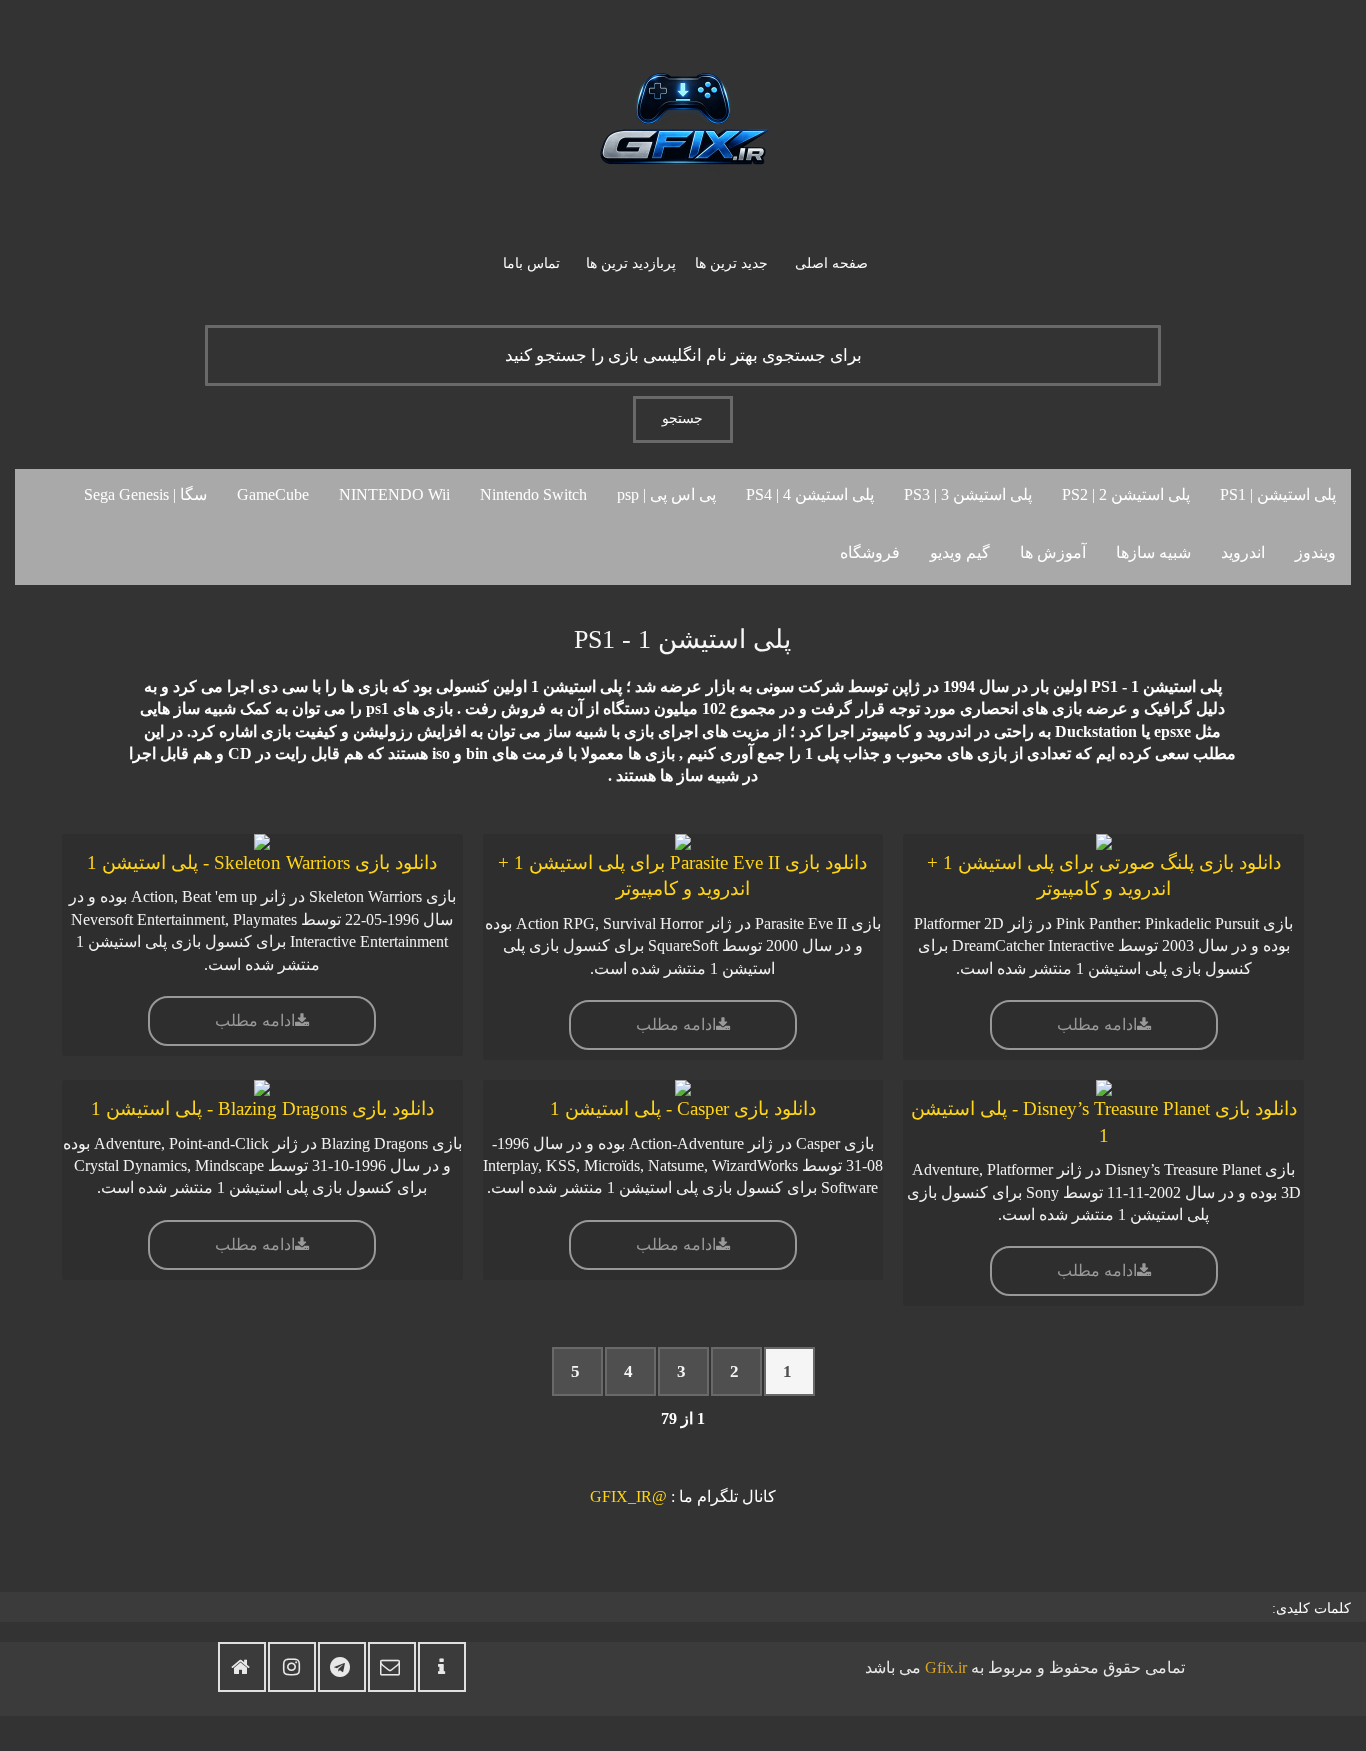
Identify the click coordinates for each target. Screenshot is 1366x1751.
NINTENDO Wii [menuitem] (394, 494)
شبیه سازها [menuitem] (1153, 552)
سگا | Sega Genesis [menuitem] (145, 494)
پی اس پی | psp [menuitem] (666, 494)
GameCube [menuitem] (273, 494)
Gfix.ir (946, 1667)
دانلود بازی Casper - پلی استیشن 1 (683, 1108)
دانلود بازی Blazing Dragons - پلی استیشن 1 (262, 1108)
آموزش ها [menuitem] (1053, 552)
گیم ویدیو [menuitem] (960, 552)
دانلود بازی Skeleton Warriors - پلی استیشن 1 (262, 862)
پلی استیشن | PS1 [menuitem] (1278, 494)
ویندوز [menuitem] (1315, 552)
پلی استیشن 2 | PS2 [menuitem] (1126, 494)
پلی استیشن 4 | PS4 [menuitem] (810, 494)
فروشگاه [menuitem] (870, 552)
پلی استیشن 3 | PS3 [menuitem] (968, 494)
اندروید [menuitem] (1243, 552)
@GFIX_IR (628, 1496)
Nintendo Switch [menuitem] (533, 494)
